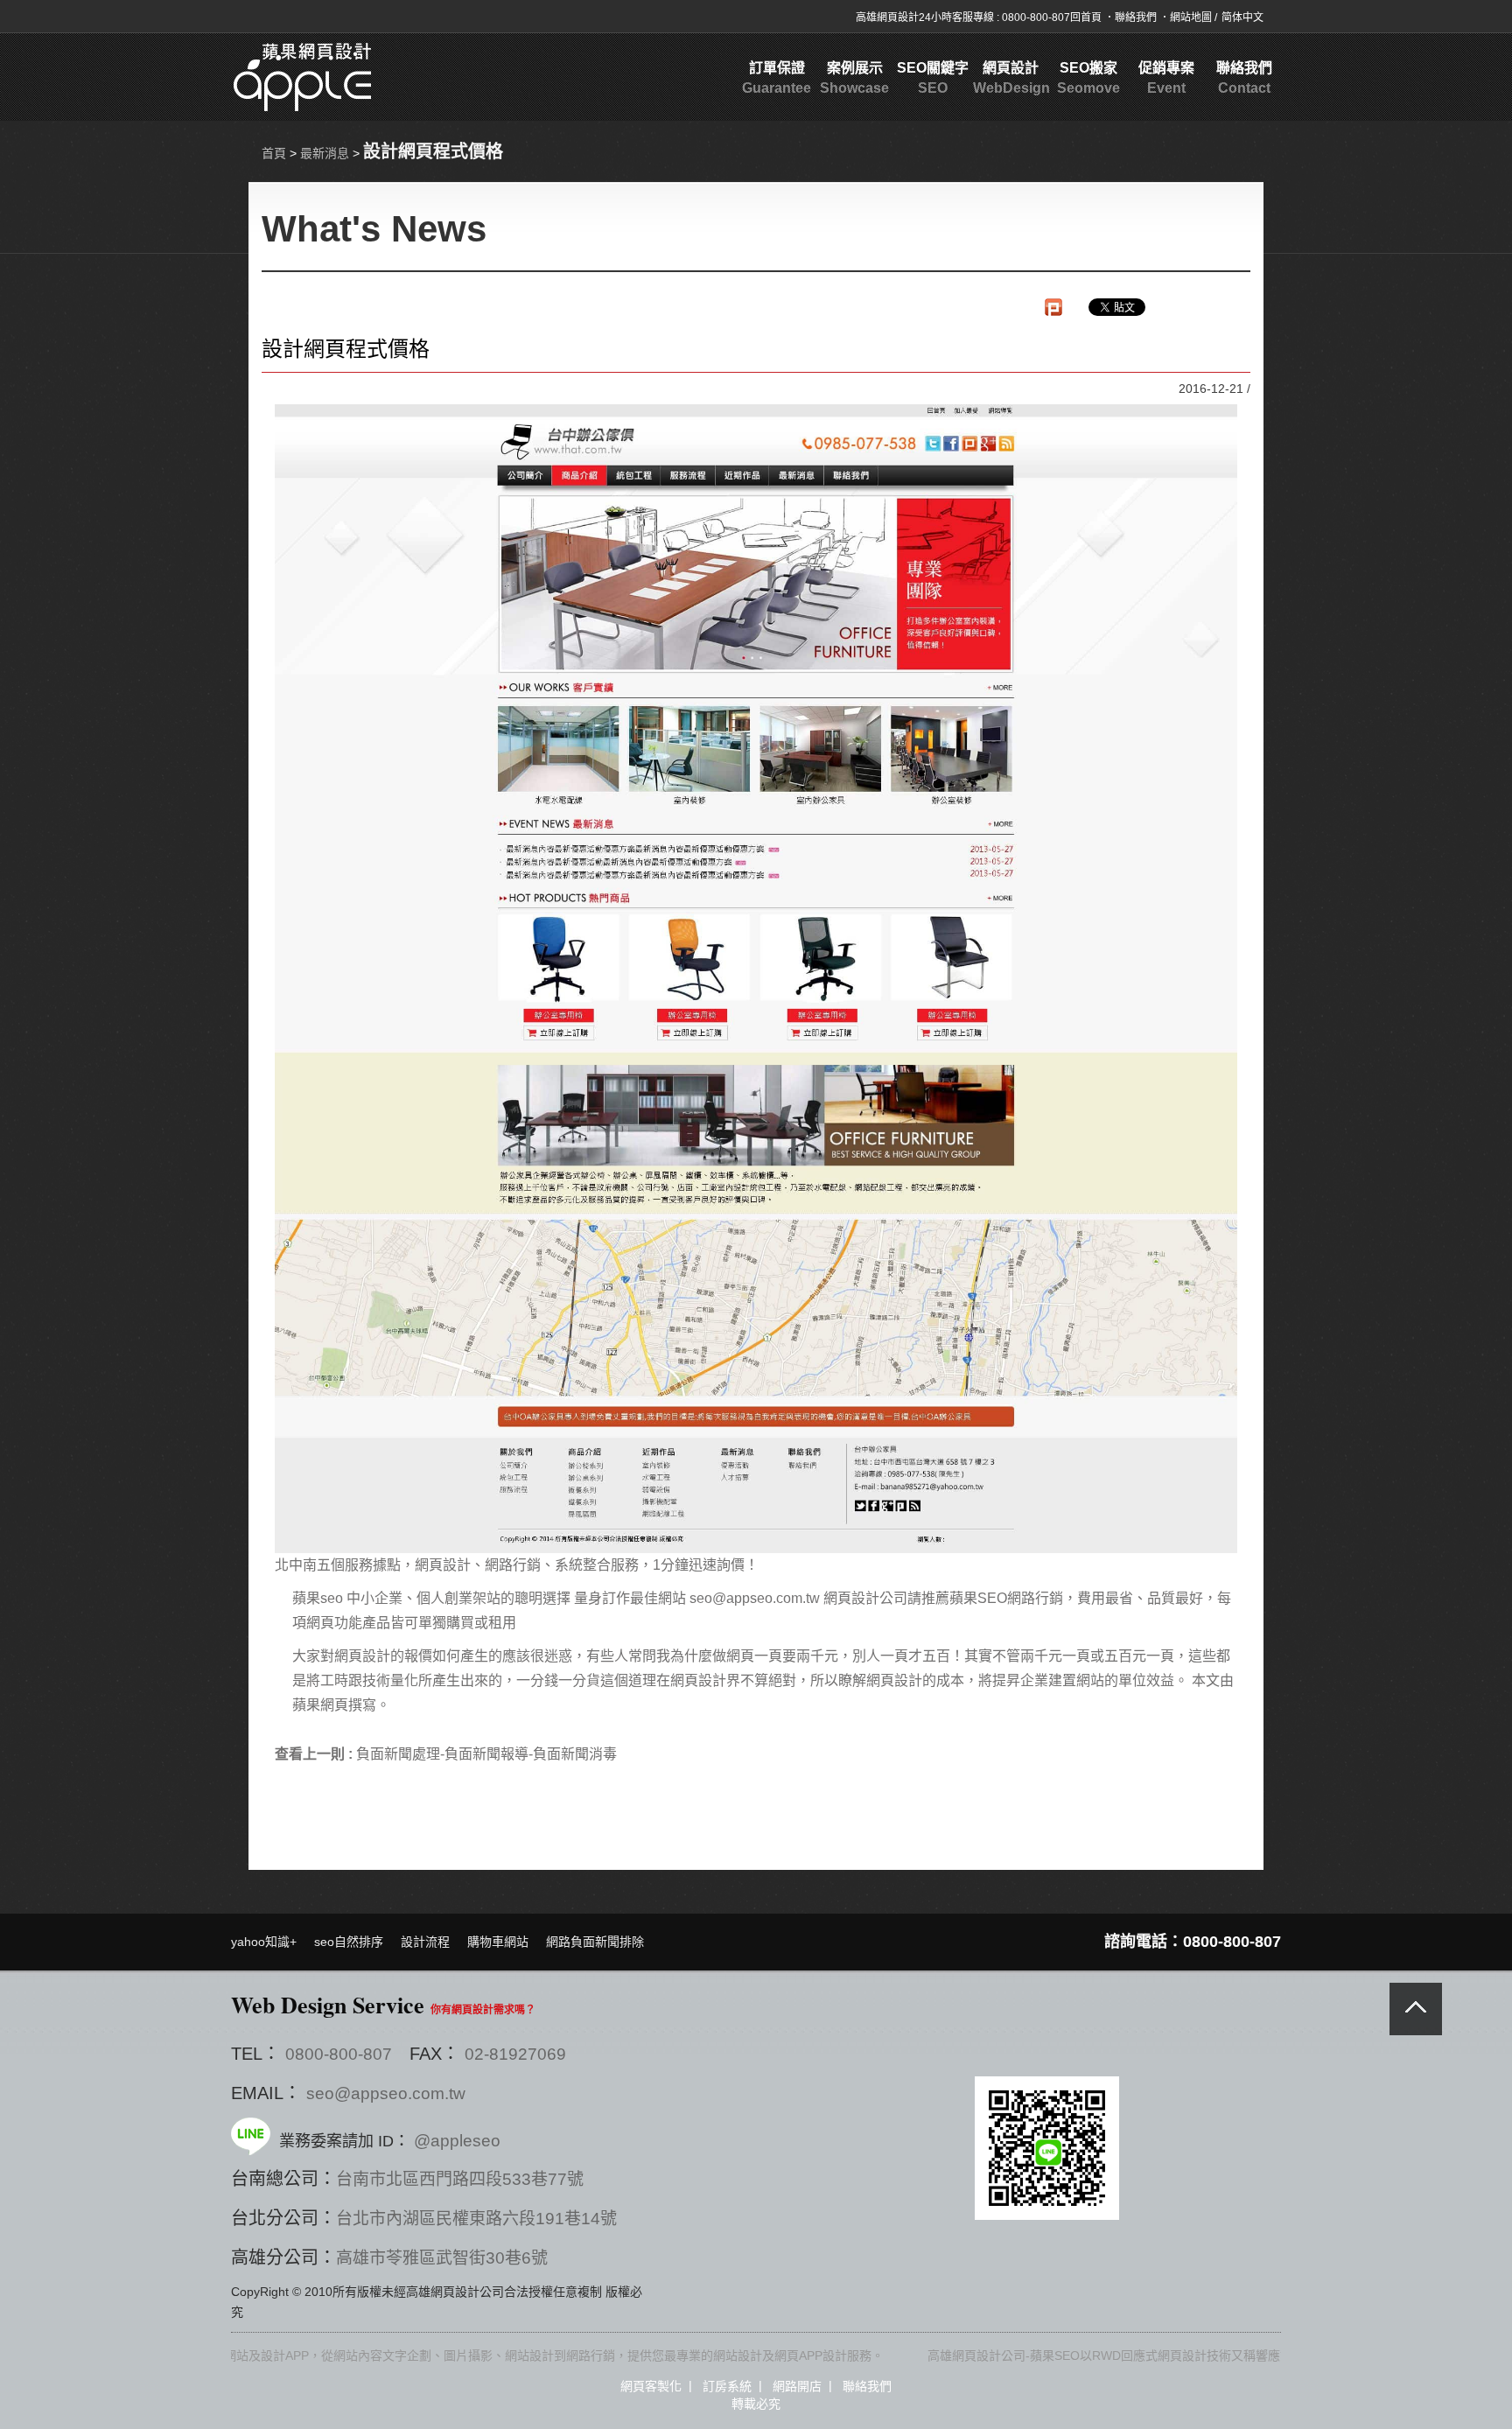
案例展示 (854, 78)
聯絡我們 (1137, 17)
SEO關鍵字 (933, 78)
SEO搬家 (1088, 78)
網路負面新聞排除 (595, 1942)
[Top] (1416, 2009)
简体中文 (1242, 17)
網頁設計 (1010, 78)
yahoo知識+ (264, 1942)
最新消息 (325, 153)
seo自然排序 (349, 1942)
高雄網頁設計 (887, 17)
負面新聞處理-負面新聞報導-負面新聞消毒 (486, 1754)
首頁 (274, 153)
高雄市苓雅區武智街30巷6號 (442, 2258)
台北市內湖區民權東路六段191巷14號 (476, 2219)
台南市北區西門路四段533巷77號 (460, 2179)
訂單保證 (777, 78)
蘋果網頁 (320, 1705)
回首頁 (1087, 17)
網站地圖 (1192, 17)
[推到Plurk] (1053, 307)
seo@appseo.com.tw (386, 2093)
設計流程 (425, 1942)
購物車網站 (498, 1942)
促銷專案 (1166, 78)
